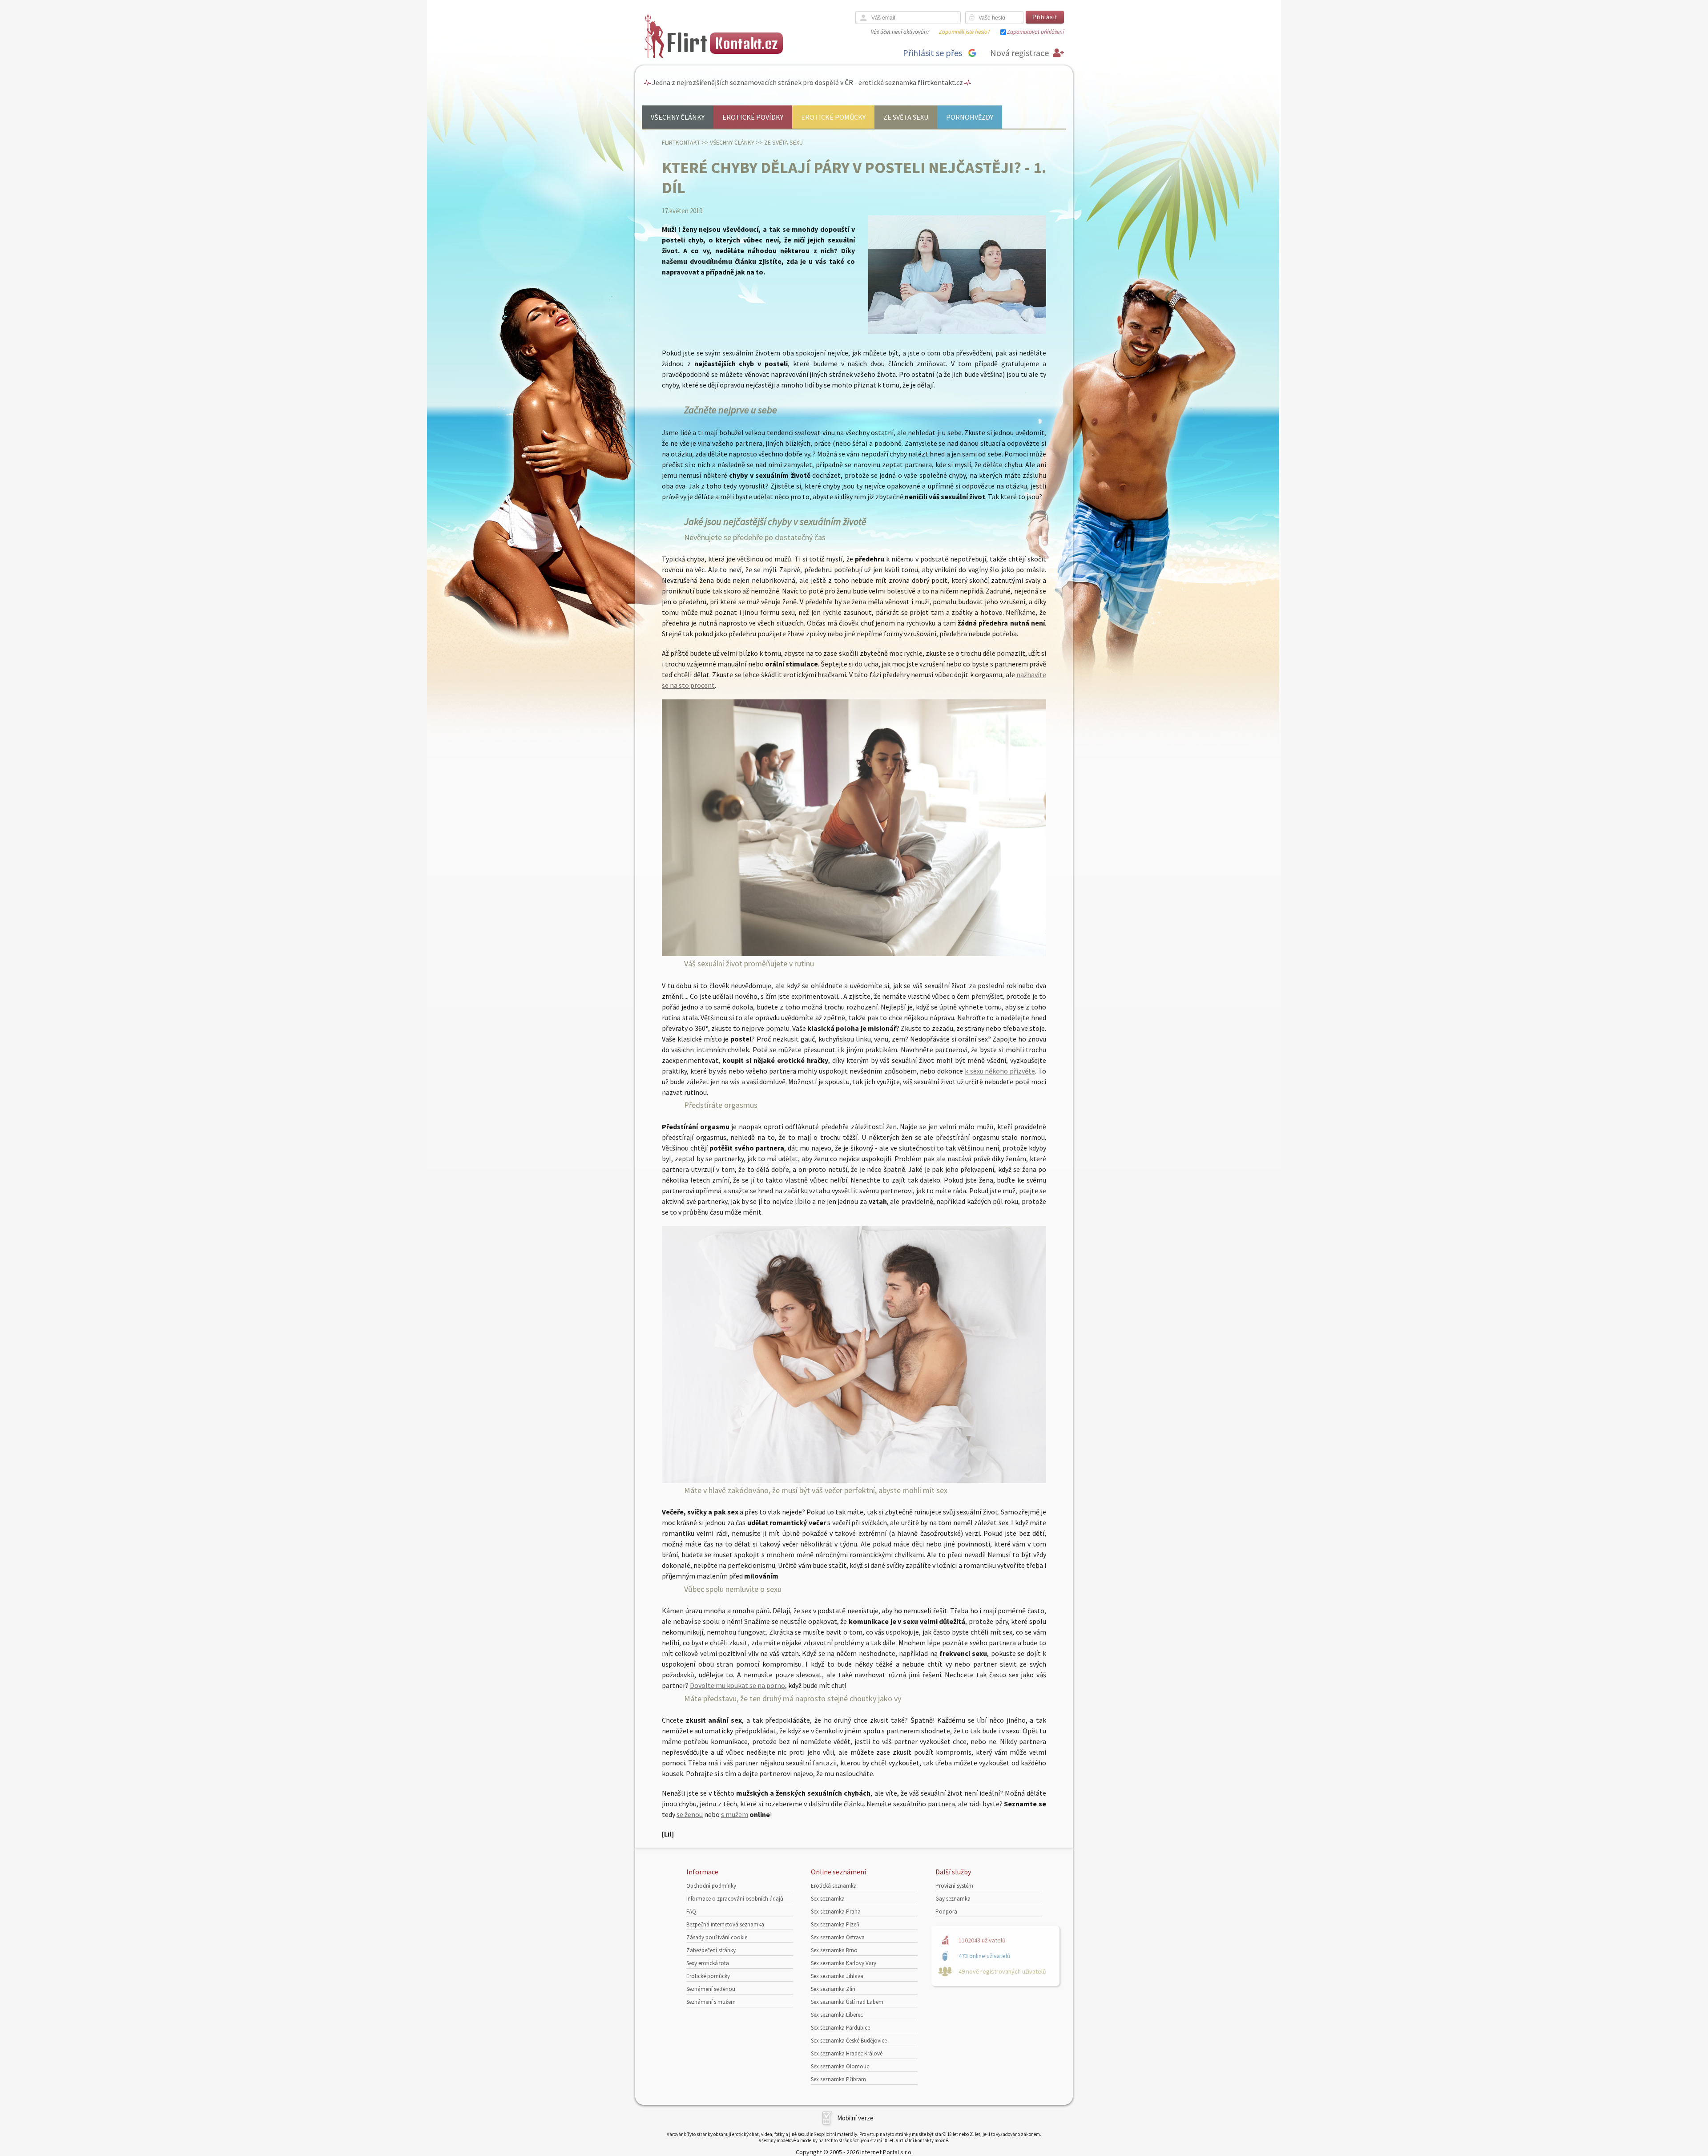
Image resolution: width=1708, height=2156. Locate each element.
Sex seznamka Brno (834, 1950)
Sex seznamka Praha (836, 1912)
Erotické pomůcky (833, 117)
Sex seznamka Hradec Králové (847, 2053)
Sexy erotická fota (708, 1963)
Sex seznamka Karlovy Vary (844, 1963)
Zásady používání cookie (717, 1937)
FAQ (691, 1912)
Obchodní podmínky (711, 1886)
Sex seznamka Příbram (838, 2079)
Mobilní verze (855, 2118)
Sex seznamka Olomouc (840, 2066)
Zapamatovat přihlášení (1035, 32)
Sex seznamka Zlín (833, 1989)
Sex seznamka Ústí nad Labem (847, 2002)
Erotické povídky (753, 117)
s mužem (735, 1814)
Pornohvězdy (970, 117)
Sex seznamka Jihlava (837, 1976)
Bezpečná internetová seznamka (725, 1924)
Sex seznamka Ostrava (838, 1937)
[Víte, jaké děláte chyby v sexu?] (854, 953)
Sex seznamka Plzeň (835, 1924)
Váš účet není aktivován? (900, 32)
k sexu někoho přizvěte (1000, 1071)
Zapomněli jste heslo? (964, 32)
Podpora (946, 1912)
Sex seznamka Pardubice (840, 2028)
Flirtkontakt (681, 142)
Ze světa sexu (906, 117)
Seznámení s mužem (711, 2002)
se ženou (690, 1814)
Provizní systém (954, 1886)
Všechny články (678, 117)
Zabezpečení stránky (711, 1950)
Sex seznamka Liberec (837, 2015)
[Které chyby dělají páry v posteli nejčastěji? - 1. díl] (957, 332)
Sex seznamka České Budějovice (849, 2041)
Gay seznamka (953, 1899)
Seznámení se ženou (711, 1989)
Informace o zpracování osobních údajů (735, 1899)
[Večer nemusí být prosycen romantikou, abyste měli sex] (854, 1480)
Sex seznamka (828, 1899)
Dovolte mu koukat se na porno (737, 1685)
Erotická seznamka (834, 1886)
